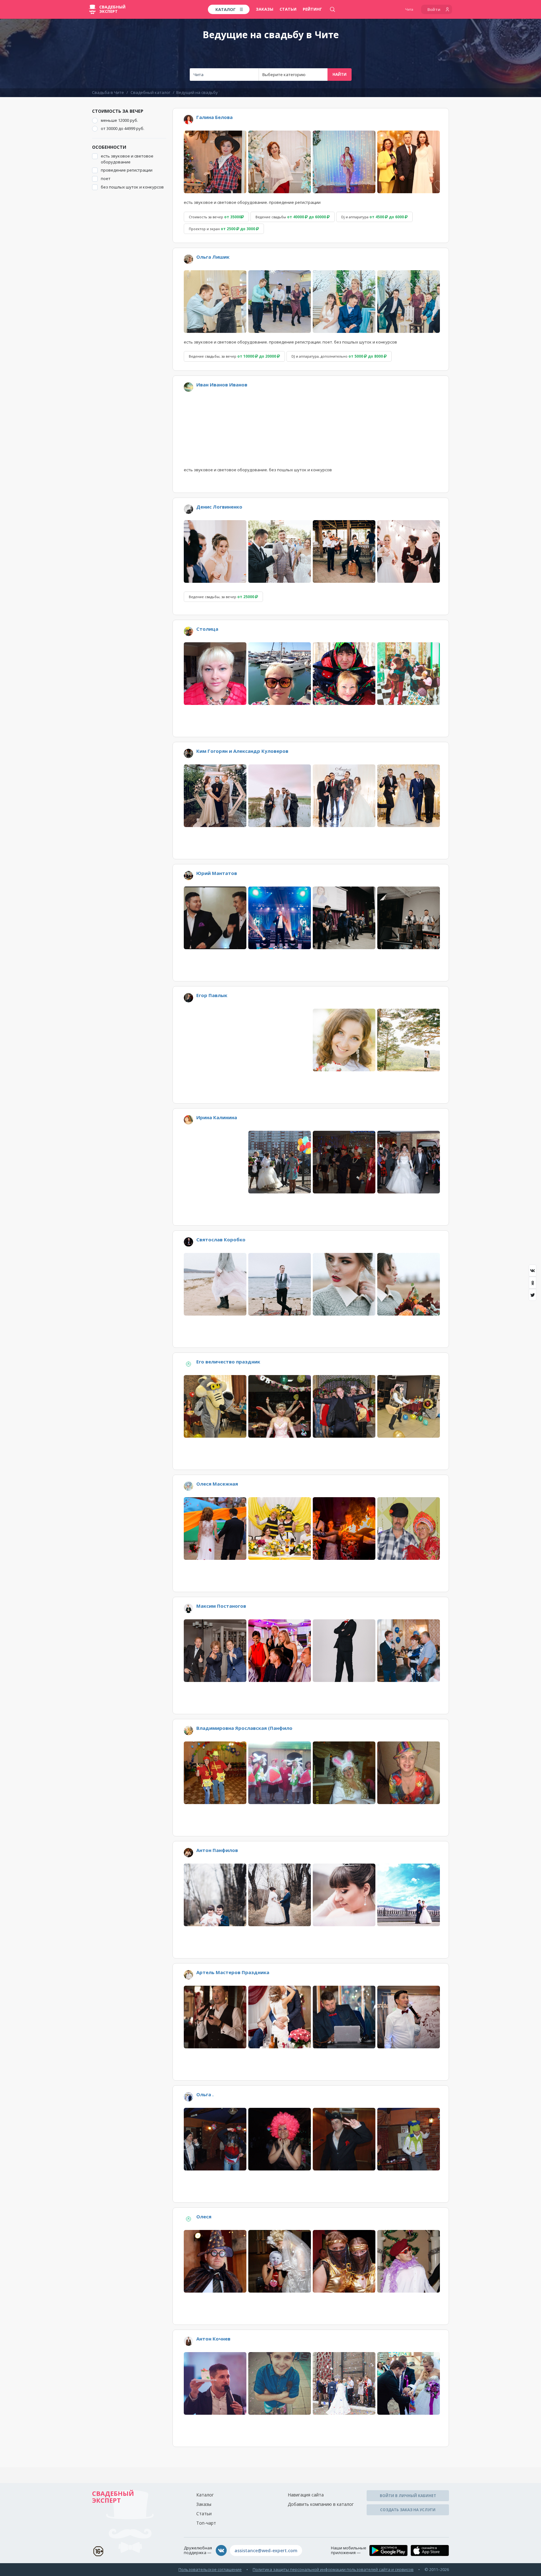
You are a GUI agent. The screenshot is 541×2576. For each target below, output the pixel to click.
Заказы (265, 9)
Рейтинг (312, 9)
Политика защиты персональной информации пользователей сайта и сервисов (333, 2569)
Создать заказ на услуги (408, 2510)
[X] (533, 1295)
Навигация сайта (306, 2495)
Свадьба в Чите (108, 92)
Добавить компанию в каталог (321, 2504)
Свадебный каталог (150, 92)
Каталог (205, 2495)
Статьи (288, 9)
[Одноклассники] (533, 1283)
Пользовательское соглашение (210, 2569)
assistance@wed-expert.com (266, 2550)
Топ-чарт (206, 2523)
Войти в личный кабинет (408, 2496)
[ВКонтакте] (533, 1270)
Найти (340, 74)
